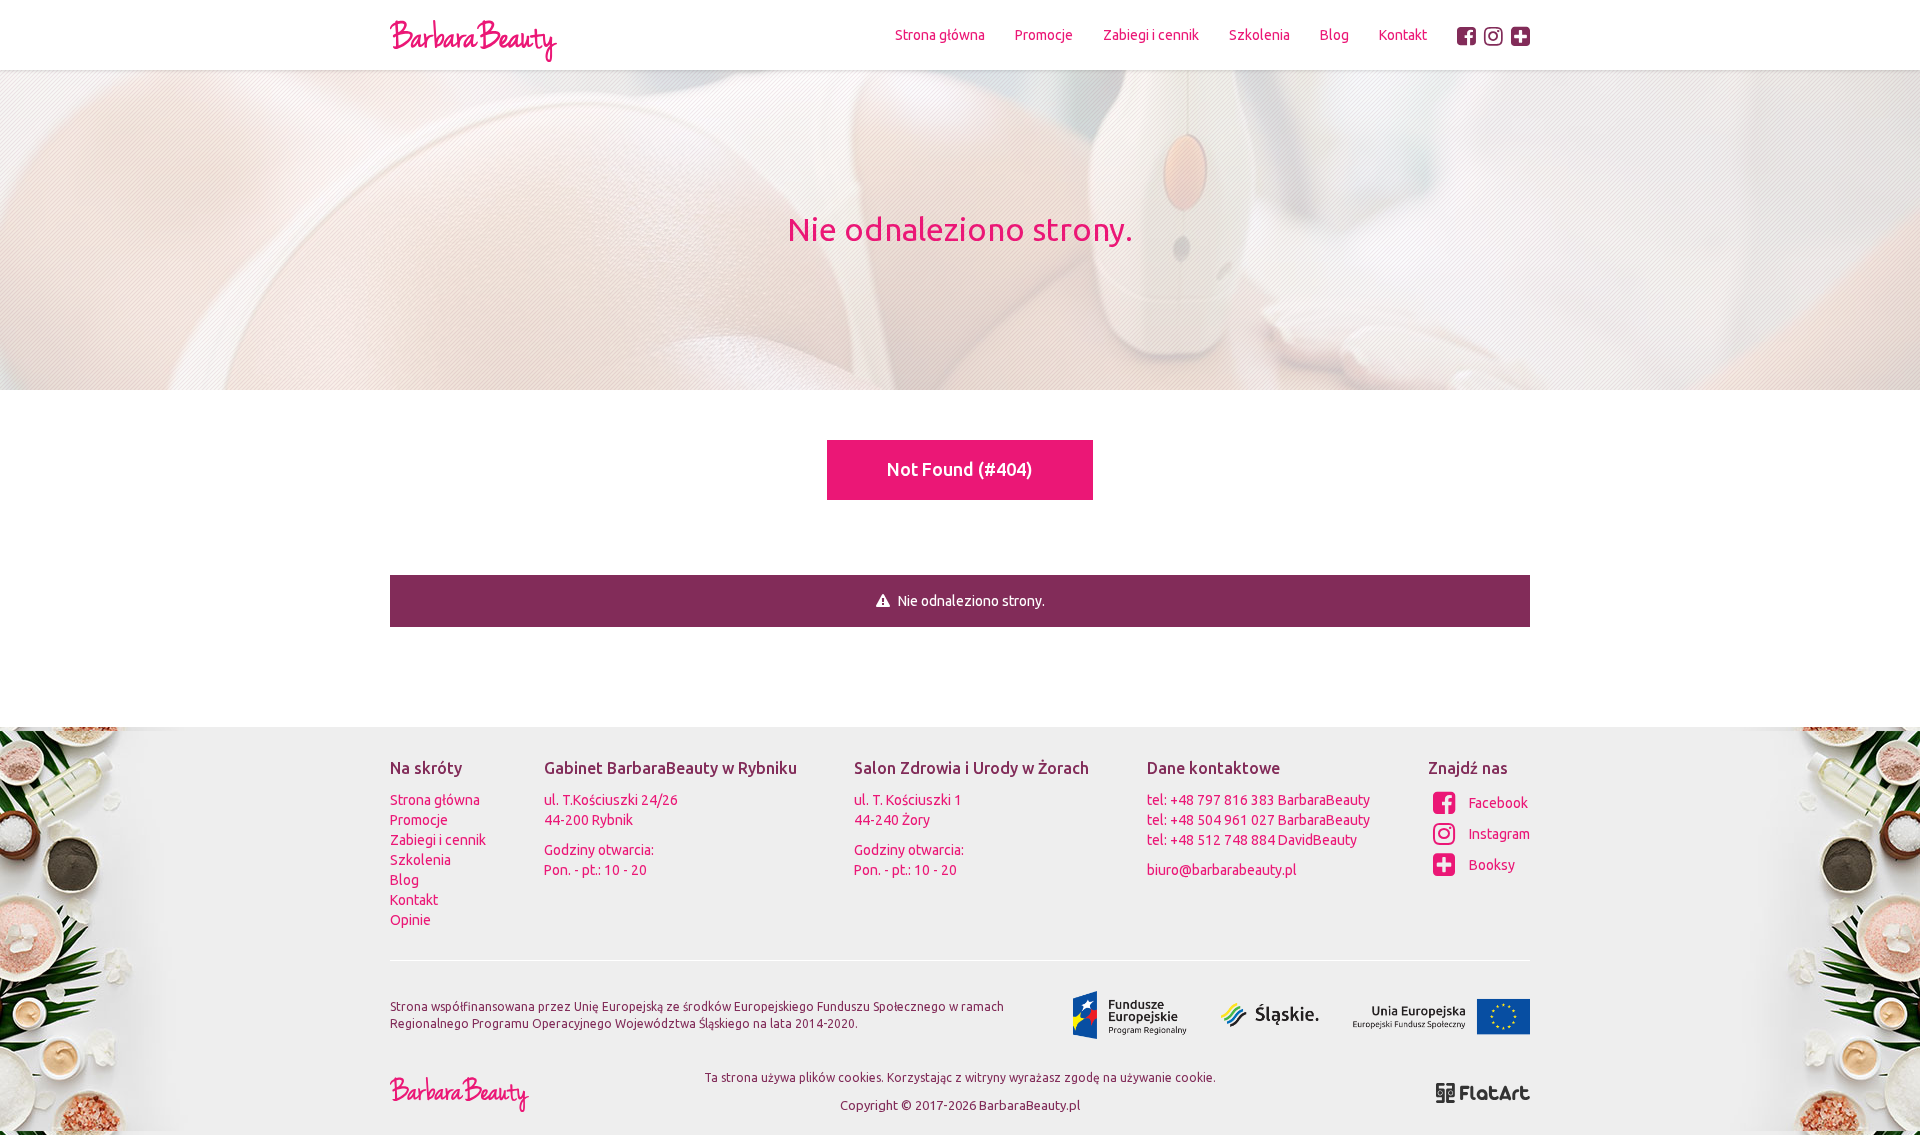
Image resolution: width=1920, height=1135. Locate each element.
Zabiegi (1151, 35)
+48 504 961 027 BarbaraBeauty (1270, 820)
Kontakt (1403, 35)
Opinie (410, 920)
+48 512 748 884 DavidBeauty (1263, 840)
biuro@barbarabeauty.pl (1222, 870)
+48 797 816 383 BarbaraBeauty (1270, 800)
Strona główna (940, 35)
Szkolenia (1259, 35)
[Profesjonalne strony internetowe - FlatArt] (1483, 1091)
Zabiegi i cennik (438, 840)
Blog (1334, 35)
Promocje (1044, 35)
